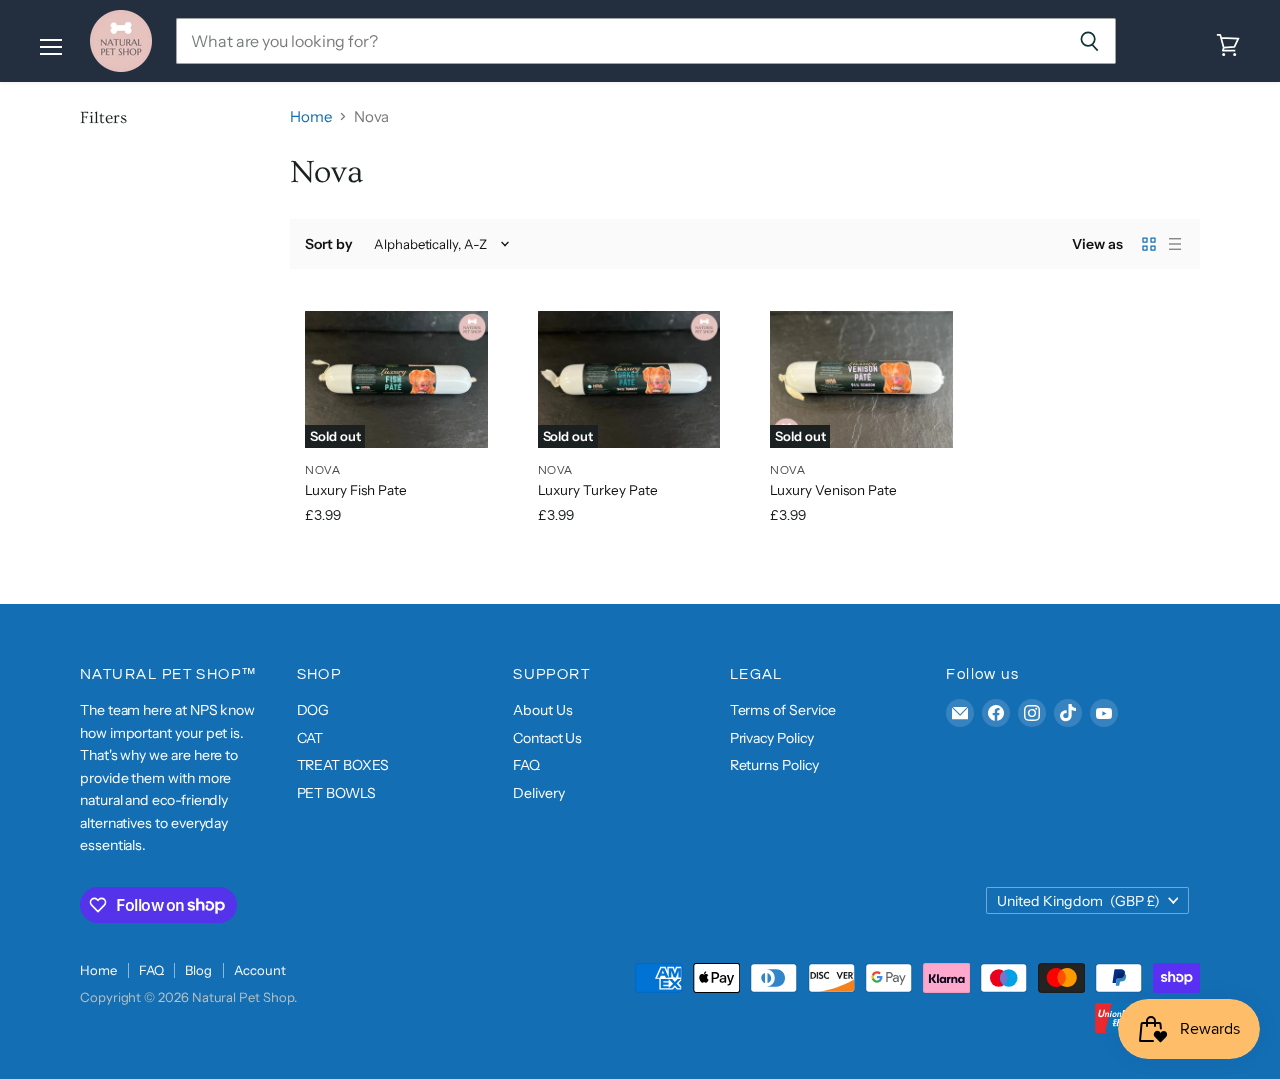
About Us (542, 710)
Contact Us (547, 738)
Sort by (329, 244)
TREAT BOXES (343, 765)
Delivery (538, 793)
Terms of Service (783, 710)
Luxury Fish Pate (356, 490)
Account (259, 970)
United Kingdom (1078, 901)
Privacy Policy (772, 738)
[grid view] (1149, 244)
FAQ (526, 765)
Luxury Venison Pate (833, 490)
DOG (313, 710)
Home (311, 116)
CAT (310, 738)
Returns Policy (774, 765)
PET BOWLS (336, 793)
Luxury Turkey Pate (598, 490)
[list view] (1175, 244)
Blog (198, 970)
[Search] (1089, 41)
